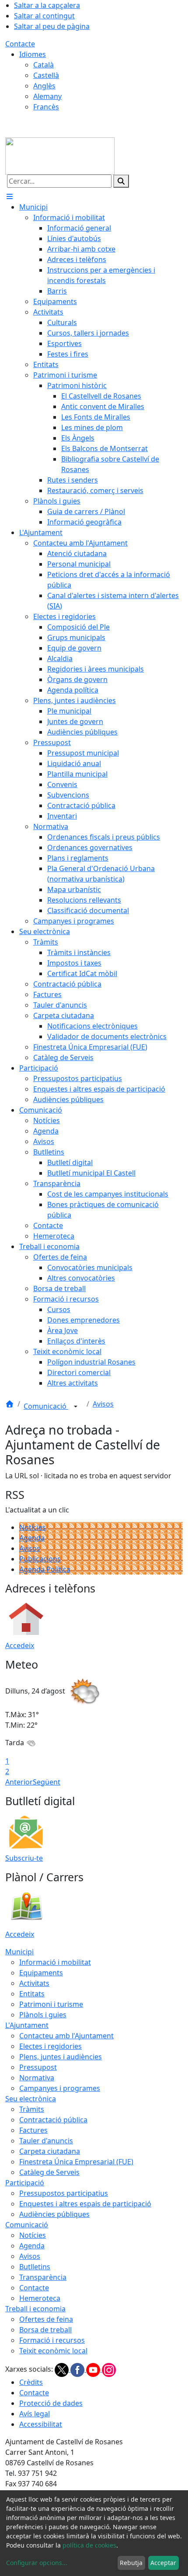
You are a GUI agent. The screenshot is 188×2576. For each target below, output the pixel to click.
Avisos (103, 1404)
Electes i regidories (50, 2046)
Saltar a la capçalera (47, 5)
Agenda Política (45, 1569)
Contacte (20, 44)
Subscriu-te (24, 1858)
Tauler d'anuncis (46, 2141)
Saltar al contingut (44, 16)
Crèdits (31, 2382)
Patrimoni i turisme (51, 2004)
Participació (25, 2183)
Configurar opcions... (37, 2563)
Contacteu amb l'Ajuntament (66, 2036)
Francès (46, 107)
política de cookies (89, 2545)
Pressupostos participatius (64, 2193)
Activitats (34, 1983)
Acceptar (163, 2563)
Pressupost (38, 2067)
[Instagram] (109, 2369)
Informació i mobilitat (55, 1962)
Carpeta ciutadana (50, 2151)
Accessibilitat (41, 2424)
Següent (47, 1782)
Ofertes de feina (46, 2319)
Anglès (44, 86)
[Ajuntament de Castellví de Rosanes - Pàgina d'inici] (60, 155)
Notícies (33, 1527)
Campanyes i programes (60, 2088)
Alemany (47, 96)
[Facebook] (78, 2369)
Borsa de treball (45, 2330)
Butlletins (35, 2267)
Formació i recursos (52, 2340)
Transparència (43, 2277)
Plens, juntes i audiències (61, 2057)
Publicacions (40, 1559)
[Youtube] (94, 2369)
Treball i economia (35, 2309)
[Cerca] (121, 181)
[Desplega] (76, 1407)
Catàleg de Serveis (49, 2172)
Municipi (19, 1952)
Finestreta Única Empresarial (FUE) (76, 2162)
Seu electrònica (31, 2099)
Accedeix (20, 1645)
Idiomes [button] (33, 54)
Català (44, 65)
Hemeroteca (40, 2298)
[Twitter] (63, 2369)
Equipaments (41, 1973)
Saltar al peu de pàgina (52, 26)
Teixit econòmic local (53, 2351)
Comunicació (46, 1406)
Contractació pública (53, 2120)
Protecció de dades (51, 2403)
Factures (33, 2130)
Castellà (46, 75)
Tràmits (32, 2109)
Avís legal (35, 2414)
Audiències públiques (54, 2214)
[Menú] (10, 196)
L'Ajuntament (27, 2025)
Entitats (32, 1994)
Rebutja (131, 2563)
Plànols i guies (43, 2015)
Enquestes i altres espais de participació (85, 2204)
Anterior (19, 1782)
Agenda (32, 1538)
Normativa (37, 2078)
